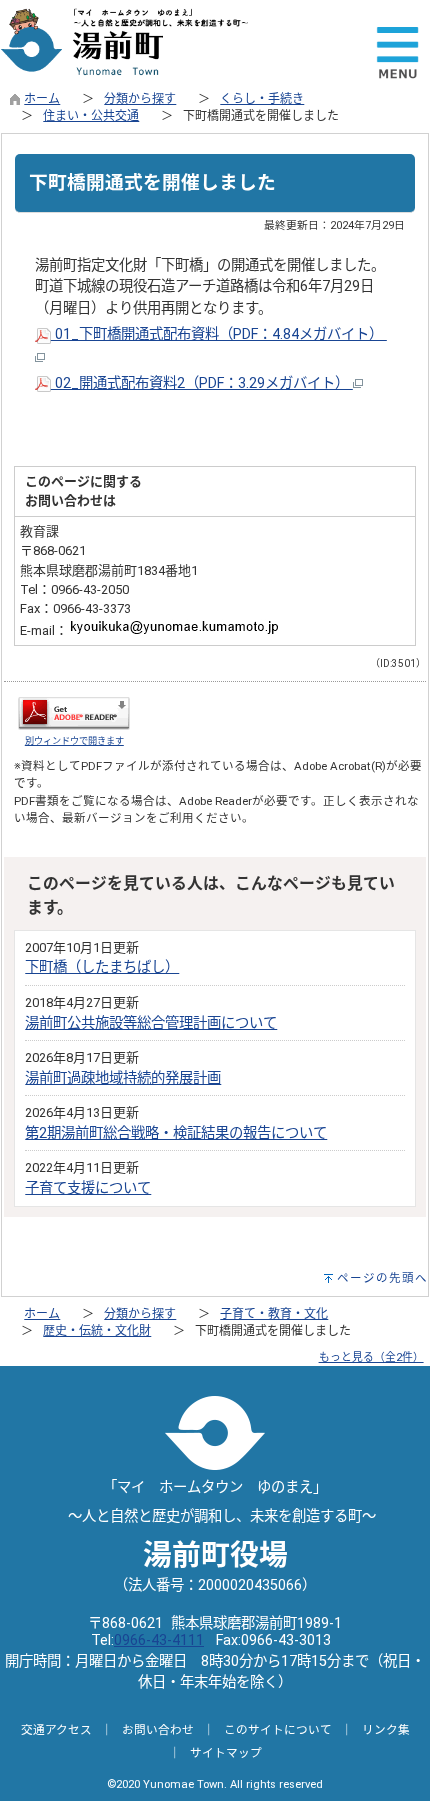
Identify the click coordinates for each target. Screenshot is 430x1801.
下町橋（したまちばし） (102, 967)
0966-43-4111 (159, 1640)
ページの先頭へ (382, 1278)
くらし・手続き (262, 99)
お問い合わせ (158, 1730)
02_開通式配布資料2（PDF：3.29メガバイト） (202, 383)
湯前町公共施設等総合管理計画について (151, 1023)
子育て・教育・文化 (274, 1314)
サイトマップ (226, 1753)
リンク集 (386, 1730)
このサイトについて (278, 1730)
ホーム (42, 99)
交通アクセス (56, 1730)
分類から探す (140, 99)
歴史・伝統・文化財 (97, 1331)
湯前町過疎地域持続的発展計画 (123, 1078)
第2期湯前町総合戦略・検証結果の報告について (176, 1133)
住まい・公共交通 (91, 116)
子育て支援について (88, 1188)
